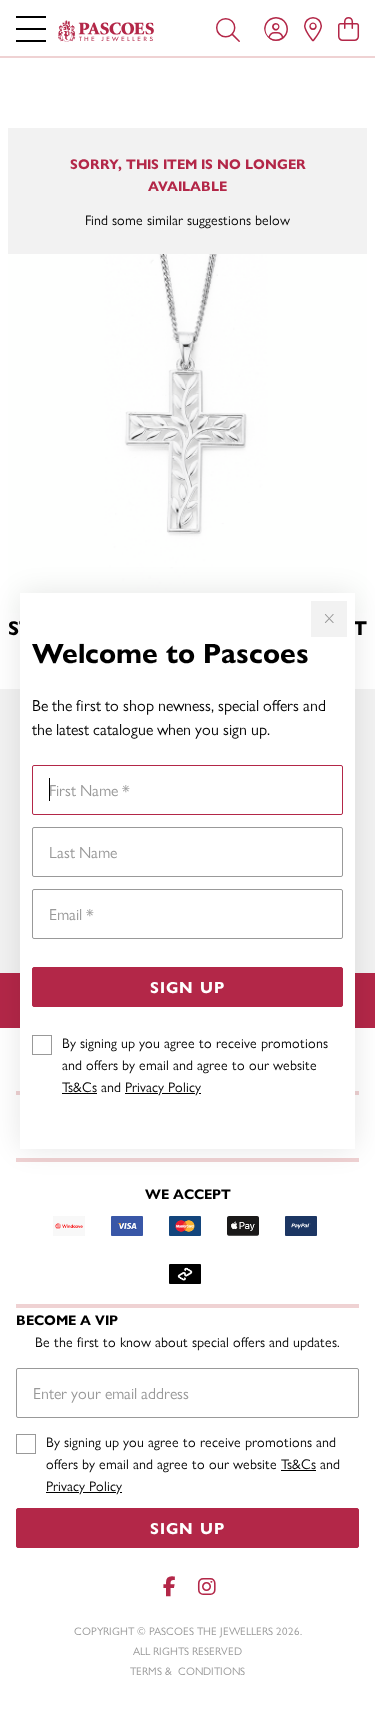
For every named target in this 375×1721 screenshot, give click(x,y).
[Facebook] (170, 1586)
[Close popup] (329, 619)
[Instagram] (206, 1586)
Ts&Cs (79, 1086)
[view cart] (348, 28)
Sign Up (187, 986)
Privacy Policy (163, 1086)
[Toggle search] (228, 28)
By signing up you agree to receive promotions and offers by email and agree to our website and (195, 1064)
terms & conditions (187, 1670)
